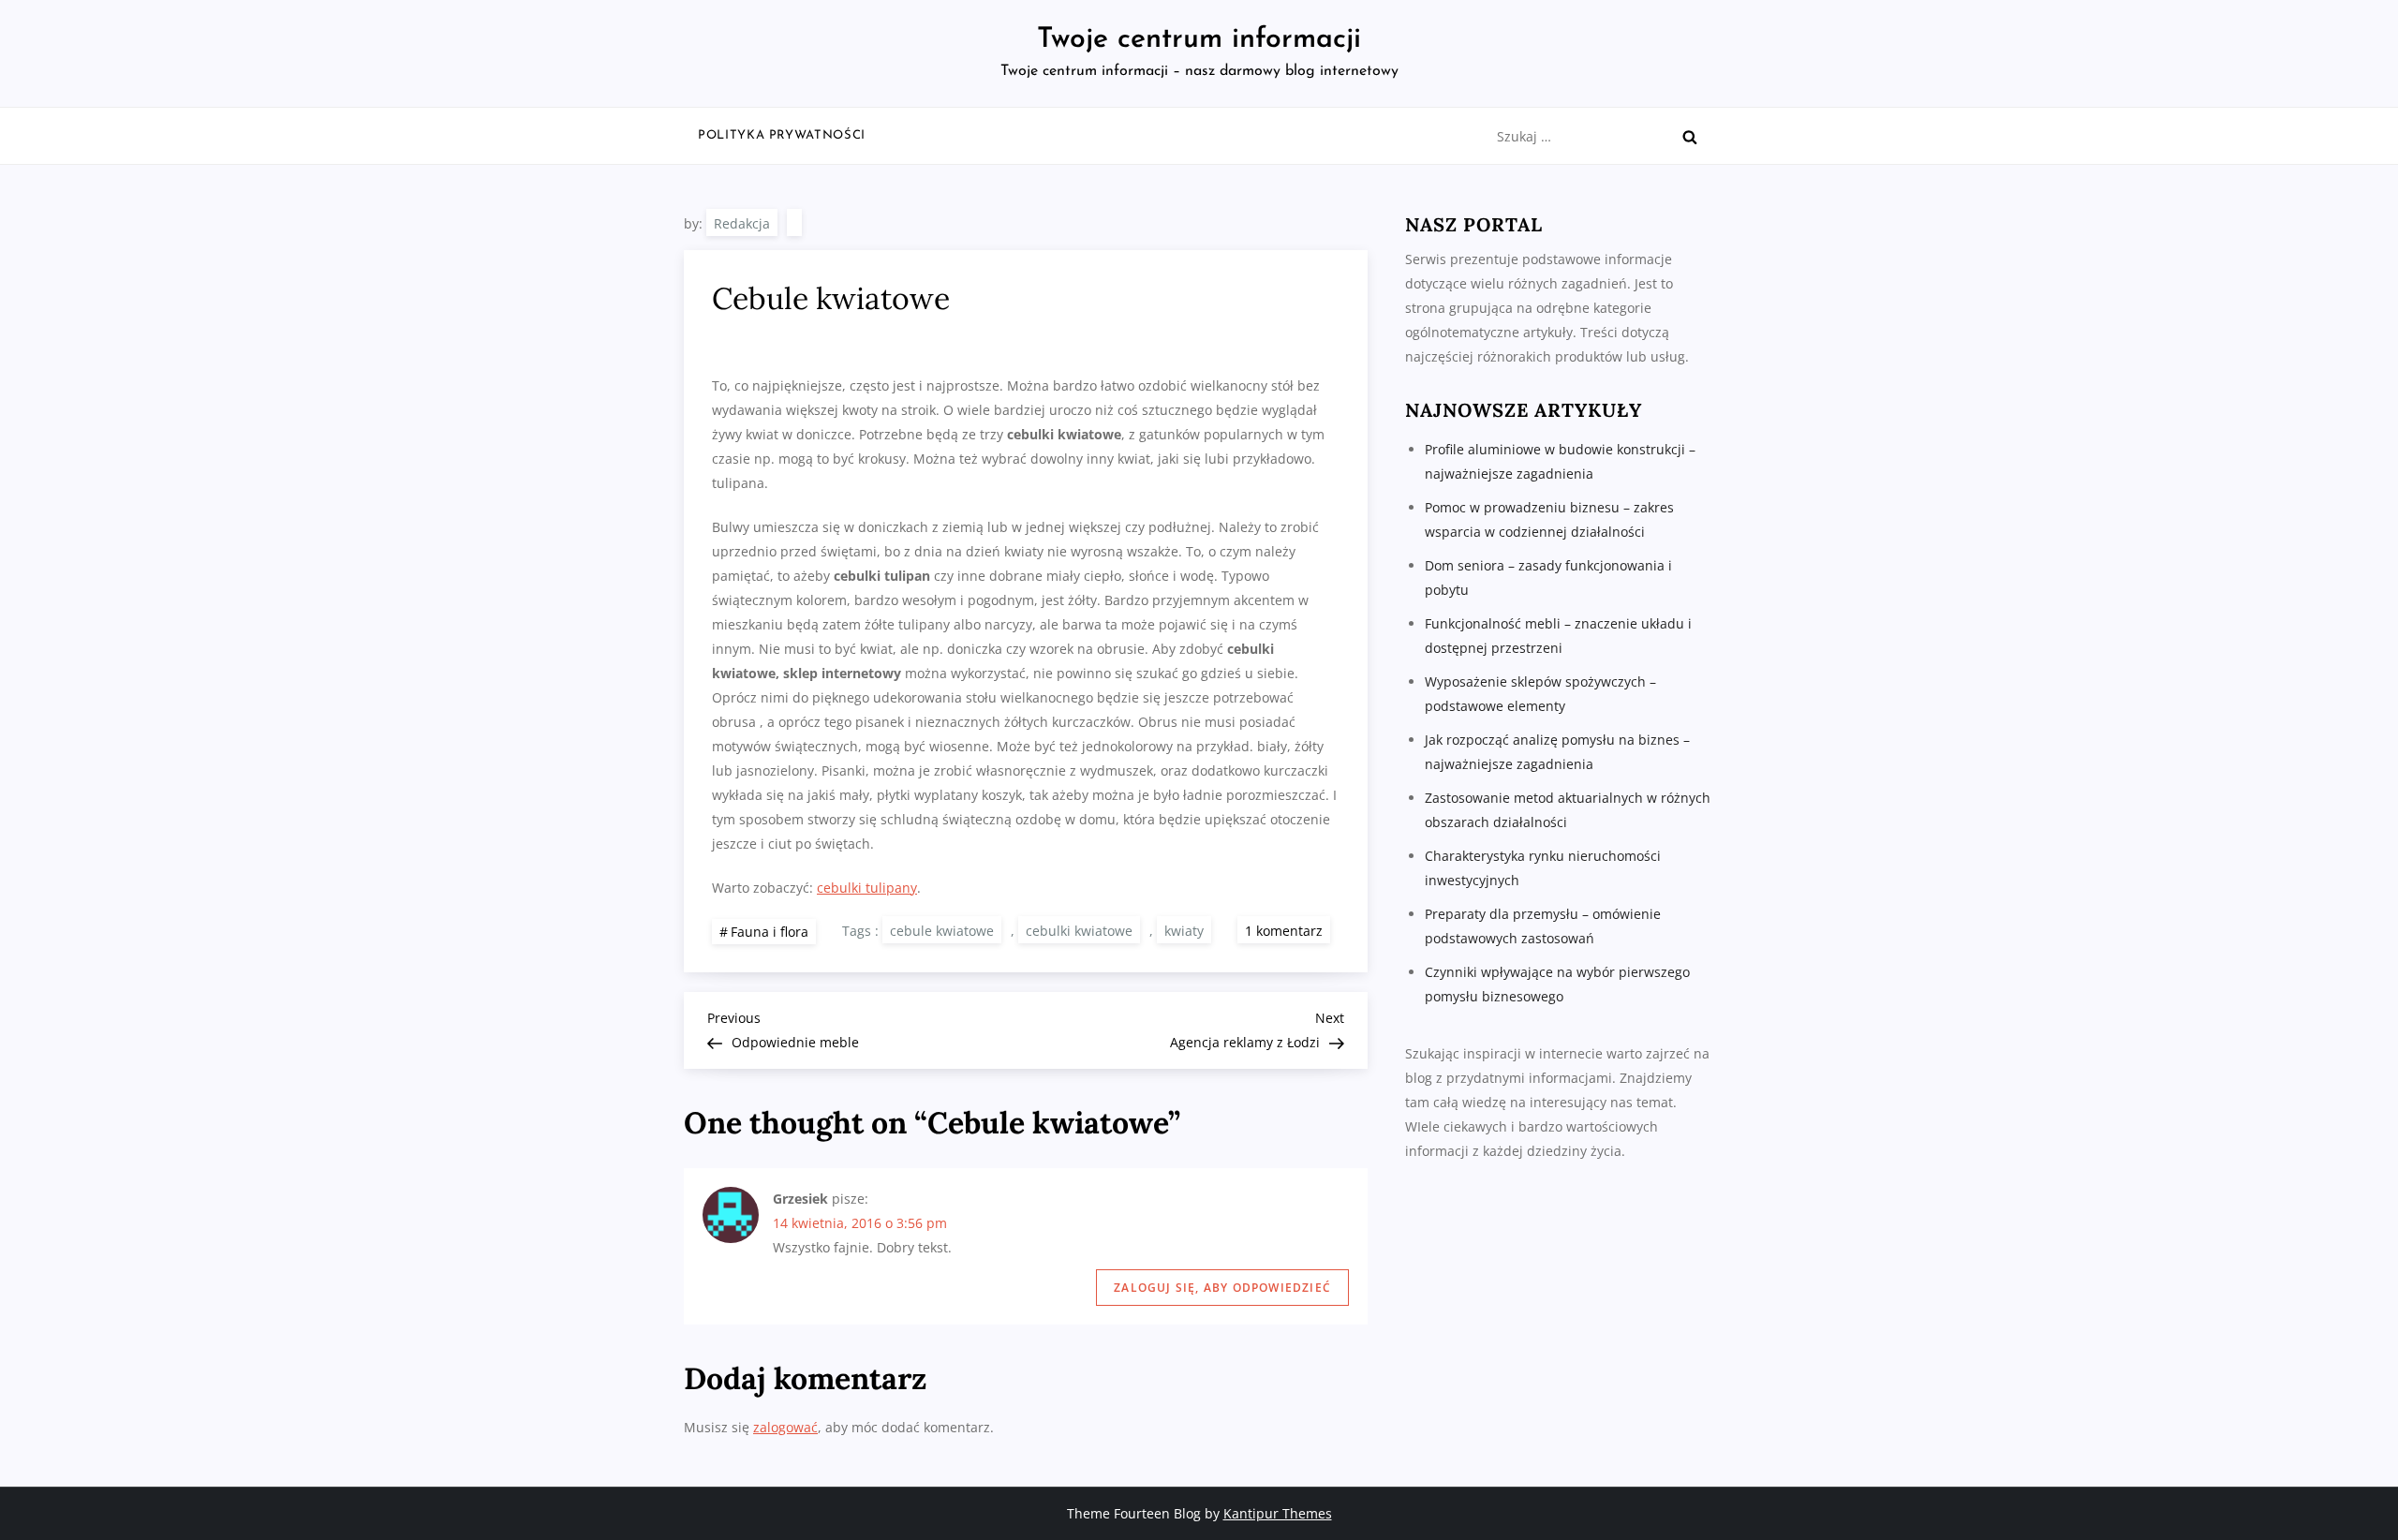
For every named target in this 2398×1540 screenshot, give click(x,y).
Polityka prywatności (782, 135)
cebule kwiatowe (942, 931)
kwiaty (1184, 931)
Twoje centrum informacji (1199, 40)
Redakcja (742, 223)
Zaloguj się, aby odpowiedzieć (1222, 1288)
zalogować (785, 1427)
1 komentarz (1288, 930)
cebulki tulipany (867, 888)
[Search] (1690, 137)
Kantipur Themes (1278, 1513)
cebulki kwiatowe (1079, 931)
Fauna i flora (770, 932)
